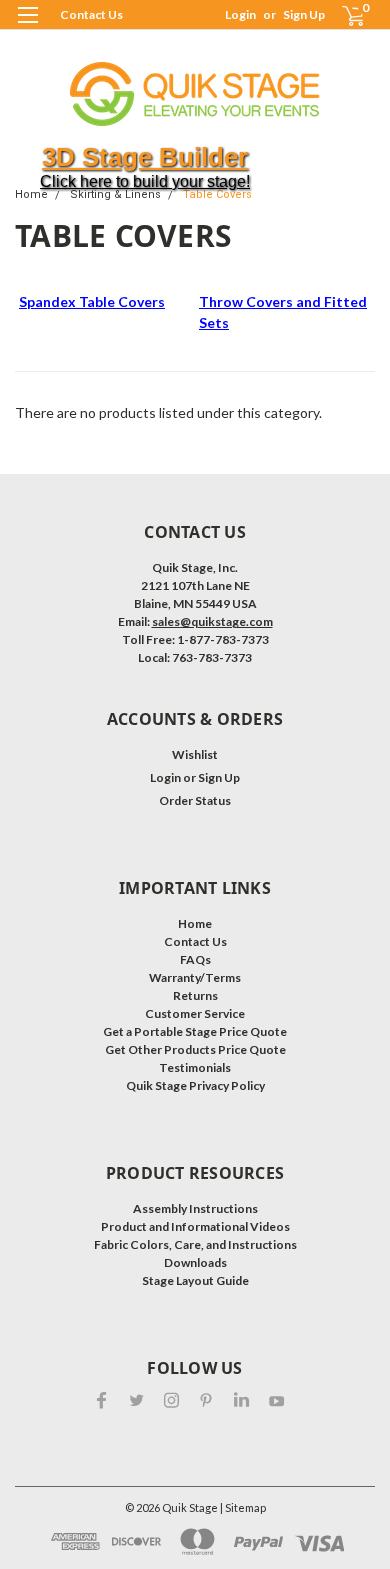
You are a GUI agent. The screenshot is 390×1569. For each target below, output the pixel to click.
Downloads (195, 1262)
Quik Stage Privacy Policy (195, 1085)
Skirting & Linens (115, 194)
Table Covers (217, 194)
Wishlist (195, 754)
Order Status (195, 800)
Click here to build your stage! (145, 181)
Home (31, 194)
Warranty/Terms (195, 977)
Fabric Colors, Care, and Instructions (195, 1244)
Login (240, 14)
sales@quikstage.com (212, 621)
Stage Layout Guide (195, 1280)
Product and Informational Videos (195, 1226)
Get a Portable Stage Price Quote (195, 1031)
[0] (341, 15)
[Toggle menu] (27, 27)
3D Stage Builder (145, 157)
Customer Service (195, 1013)
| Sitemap (243, 1507)
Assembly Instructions (195, 1208)
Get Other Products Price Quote (195, 1049)
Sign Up (304, 14)
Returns (195, 995)
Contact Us (91, 14)
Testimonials (195, 1067)
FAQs (195, 959)
